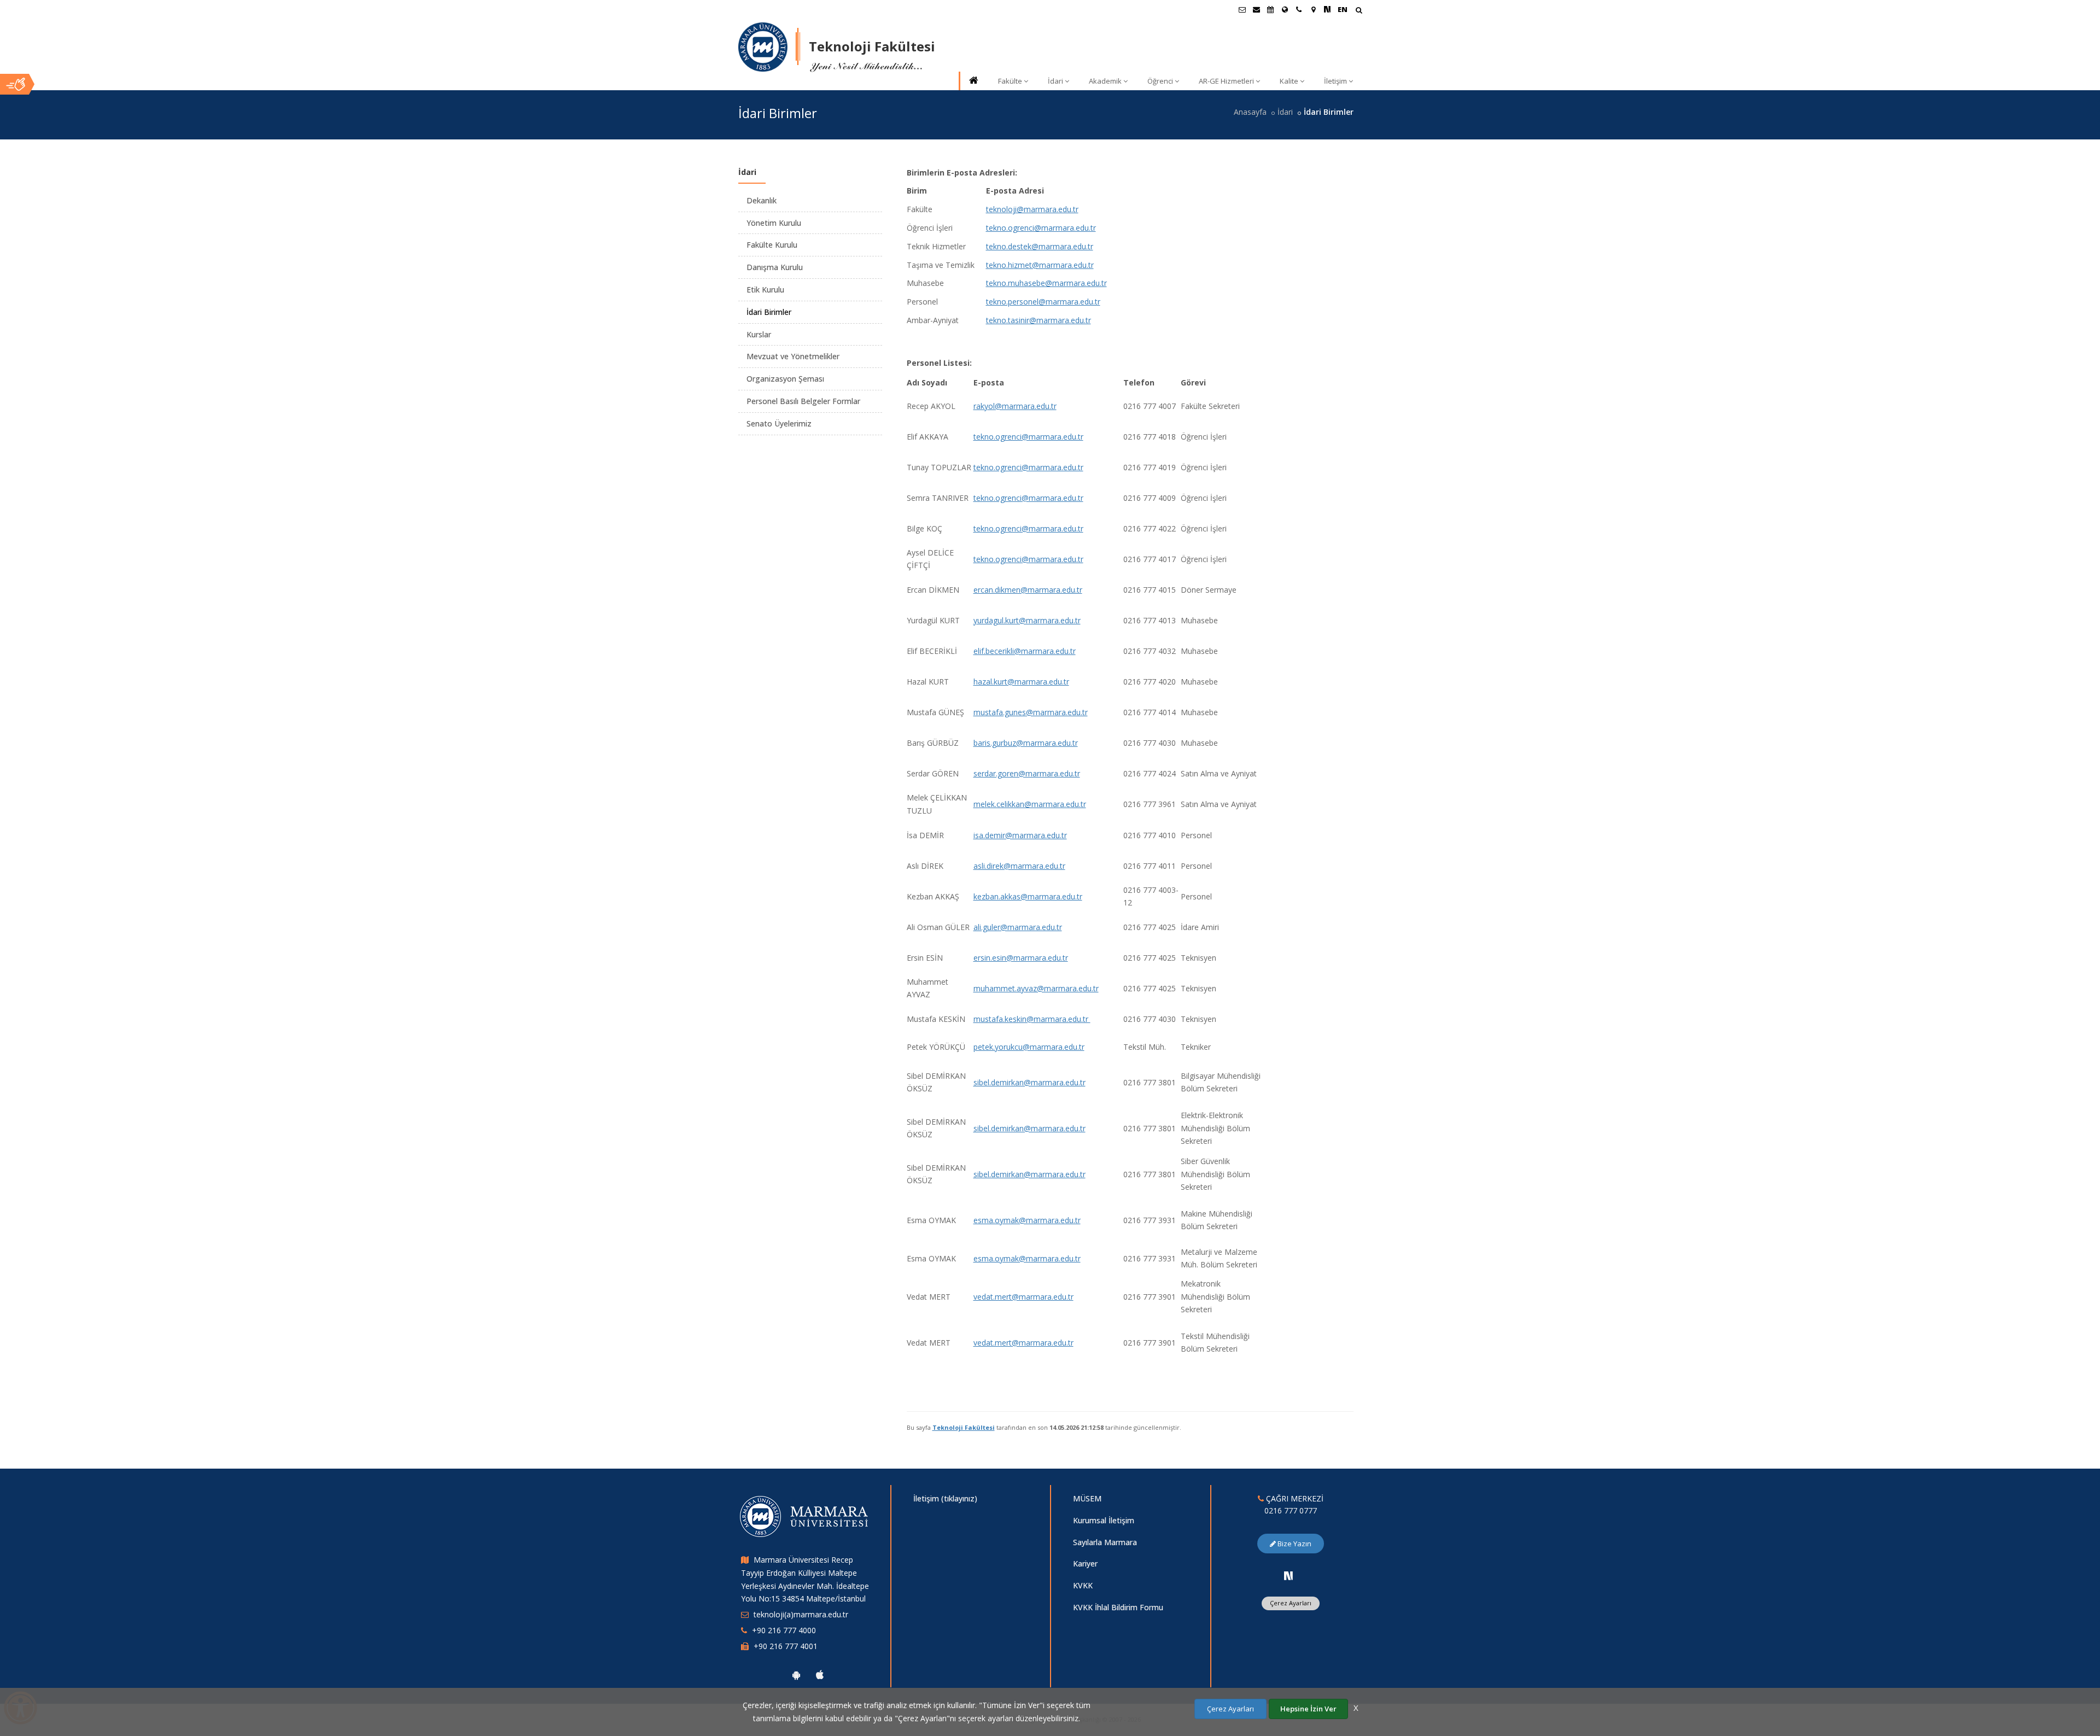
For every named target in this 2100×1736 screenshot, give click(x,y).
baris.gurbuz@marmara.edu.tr (1026, 743)
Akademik (1105, 81)
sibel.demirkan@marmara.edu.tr (1029, 1082)
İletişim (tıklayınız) (945, 1498)
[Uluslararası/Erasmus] (1285, 9)
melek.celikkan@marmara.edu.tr (1030, 804)
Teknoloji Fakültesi (964, 1427)
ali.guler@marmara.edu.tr (1018, 927)
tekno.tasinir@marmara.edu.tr (1039, 320)
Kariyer (1085, 1563)
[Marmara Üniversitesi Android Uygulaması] (796, 1675)
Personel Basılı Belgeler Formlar (803, 401)
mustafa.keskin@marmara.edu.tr (1032, 1019)
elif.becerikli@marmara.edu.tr (1025, 651)
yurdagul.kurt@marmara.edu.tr (1027, 620)
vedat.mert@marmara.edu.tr (1023, 1297)
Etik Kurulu (765, 290)
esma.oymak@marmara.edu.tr (1027, 1220)
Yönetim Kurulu (774, 223)
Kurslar (759, 334)
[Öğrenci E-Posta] (1242, 9)
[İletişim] (1299, 9)
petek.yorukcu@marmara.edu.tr (1029, 1047)
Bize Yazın (1294, 1544)
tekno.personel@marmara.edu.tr (1043, 302)
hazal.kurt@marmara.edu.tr (1021, 682)
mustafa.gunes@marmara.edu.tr (1031, 712)
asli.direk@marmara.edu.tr (1019, 866)
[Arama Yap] (1359, 11)
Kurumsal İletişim (1104, 1520)
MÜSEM (1087, 1498)
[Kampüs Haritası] (1313, 9)
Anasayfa (1250, 112)
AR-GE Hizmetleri (1226, 81)
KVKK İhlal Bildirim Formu (1118, 1607)
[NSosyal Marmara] (1288, 1576)
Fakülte (1010, 81)
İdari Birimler (769, 312)
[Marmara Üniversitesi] (763, 47)
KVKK (1083, 1585)
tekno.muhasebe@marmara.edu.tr (1046, 283)
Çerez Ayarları (1291, 1603)
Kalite (1289, 81)
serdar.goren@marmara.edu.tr (1027, 773)
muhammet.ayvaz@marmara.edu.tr (1036, 988)
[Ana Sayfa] (973, 81)
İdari (1055, 81)
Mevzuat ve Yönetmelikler (793, 356)
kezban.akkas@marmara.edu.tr (1028, 896)
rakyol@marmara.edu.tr (1015, 406)
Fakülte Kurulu (772, 245)
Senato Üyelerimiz (779, 423)
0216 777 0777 (1291, 1510)
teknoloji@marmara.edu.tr (1032, 209)
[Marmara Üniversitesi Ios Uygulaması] (820, 1675)
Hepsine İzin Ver (1308, 1709)
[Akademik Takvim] (1270, 9)
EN (1343, 9)
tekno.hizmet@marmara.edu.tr (1040, 265)
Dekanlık (762, 200)
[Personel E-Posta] (1256, 9)
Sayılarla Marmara (1105, 1542)
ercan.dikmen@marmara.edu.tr (1028, 590)
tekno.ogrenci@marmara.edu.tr (1041, 228)
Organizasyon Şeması (785, 379)
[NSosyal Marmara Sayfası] (1327, 9)
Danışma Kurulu (775, 267)
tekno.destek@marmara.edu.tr (1040, 246)
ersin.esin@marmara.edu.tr (1021, 958)
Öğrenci (1160, 81)
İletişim (1335, 81)
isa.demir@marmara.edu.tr (1020, 835)
